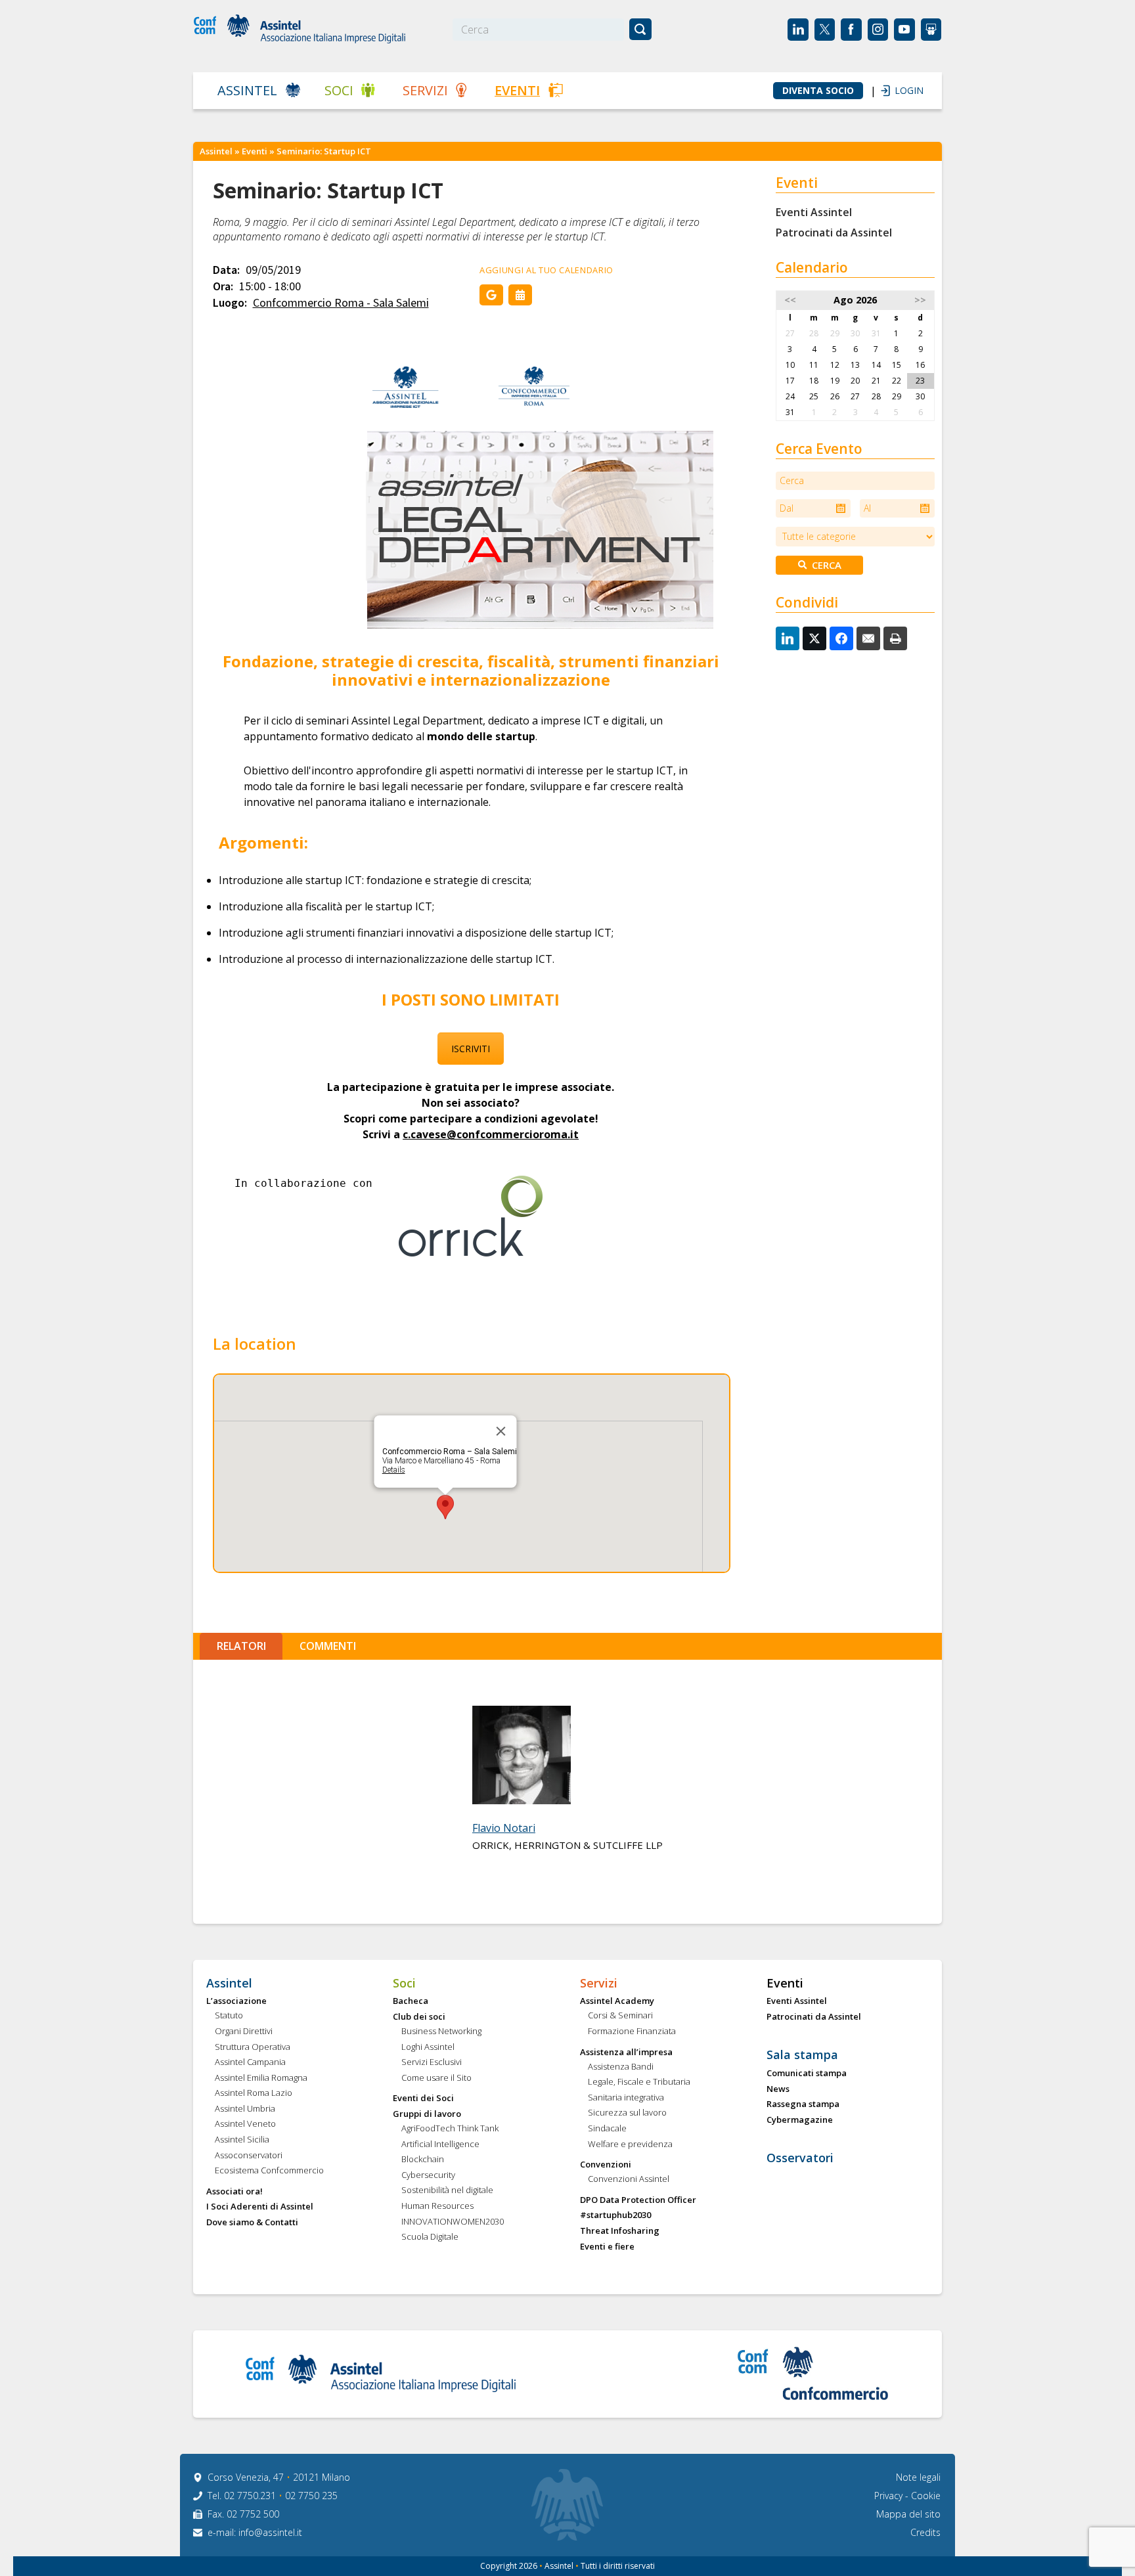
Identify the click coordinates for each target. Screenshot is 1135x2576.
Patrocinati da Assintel (834, 233)
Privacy (890, 2496)
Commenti (328, 1646)
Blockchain (423, 2160)
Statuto (229, 2016)
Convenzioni (606, 2165)
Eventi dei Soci (423, 2099)
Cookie (926, 2496)
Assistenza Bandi (621, 2067)
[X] (814, 638)
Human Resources (437, 2206)
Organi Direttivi (244, 2032)
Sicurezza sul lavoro (627, 2113)
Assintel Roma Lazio (254, 2093)
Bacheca (411, 2001)
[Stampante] (895, 638)
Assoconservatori (249, 2156)
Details (394, 1470)
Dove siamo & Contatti (252, 2223)
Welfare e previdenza (630, 2144)
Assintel (247, 90)
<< (790, 300)
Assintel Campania (250, 2062)
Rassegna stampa (803, 2104)
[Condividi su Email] (868, 638)
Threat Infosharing (620, 2231)
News (778, 2089)
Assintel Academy (617, 2001)
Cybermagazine (800, 2120)
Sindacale (607, 2129)
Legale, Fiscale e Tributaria (639, 2082)
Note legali (918, 2477)
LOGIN (902, 90)
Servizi (425, 90)
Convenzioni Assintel (629, 2179)
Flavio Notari (504, 1828)
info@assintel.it (270, 2532)
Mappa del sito (908, 2514)
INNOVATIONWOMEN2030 (453, 2222)
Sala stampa (802, 2055)
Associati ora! (234, 2192)
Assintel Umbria (245, 2109)
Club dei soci (419, 2017)
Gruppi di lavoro (427, 2114)
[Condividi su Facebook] (841, 638)
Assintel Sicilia (242, 2140)
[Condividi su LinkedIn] (788, 638)
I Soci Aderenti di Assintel (260, 2207)
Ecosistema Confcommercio (269, 2171)
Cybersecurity (428, 2175)
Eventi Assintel (814, 212)
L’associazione (236, 2001)
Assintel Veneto (245, 2124)
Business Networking (441, 2032)
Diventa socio (818, 91)
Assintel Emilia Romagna (261, 2078)
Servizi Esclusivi (432, 2062)
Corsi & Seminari (620, 2016)
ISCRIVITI (471, 1049)
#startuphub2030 (615, 2215)
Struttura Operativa (253, 2047)
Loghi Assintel (428, 2047)
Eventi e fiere (607, 2247)
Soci (339, 90)
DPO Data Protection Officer (638, 2200)
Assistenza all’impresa (626, 2053)
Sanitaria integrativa (626, 2098)
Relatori (241, 1646)
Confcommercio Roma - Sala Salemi (341, 303)
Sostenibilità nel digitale (447, 2190)
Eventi (517, 90)
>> (920, 300)
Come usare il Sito (436, 2078)
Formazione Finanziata (632, 2032)
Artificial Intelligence (440, 2144)
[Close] (501, 1431)
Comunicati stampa (807, 2074)
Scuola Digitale (430, 2237)
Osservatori (800, 2158)
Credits (925, 2532)
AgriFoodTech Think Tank (450, 2129)
